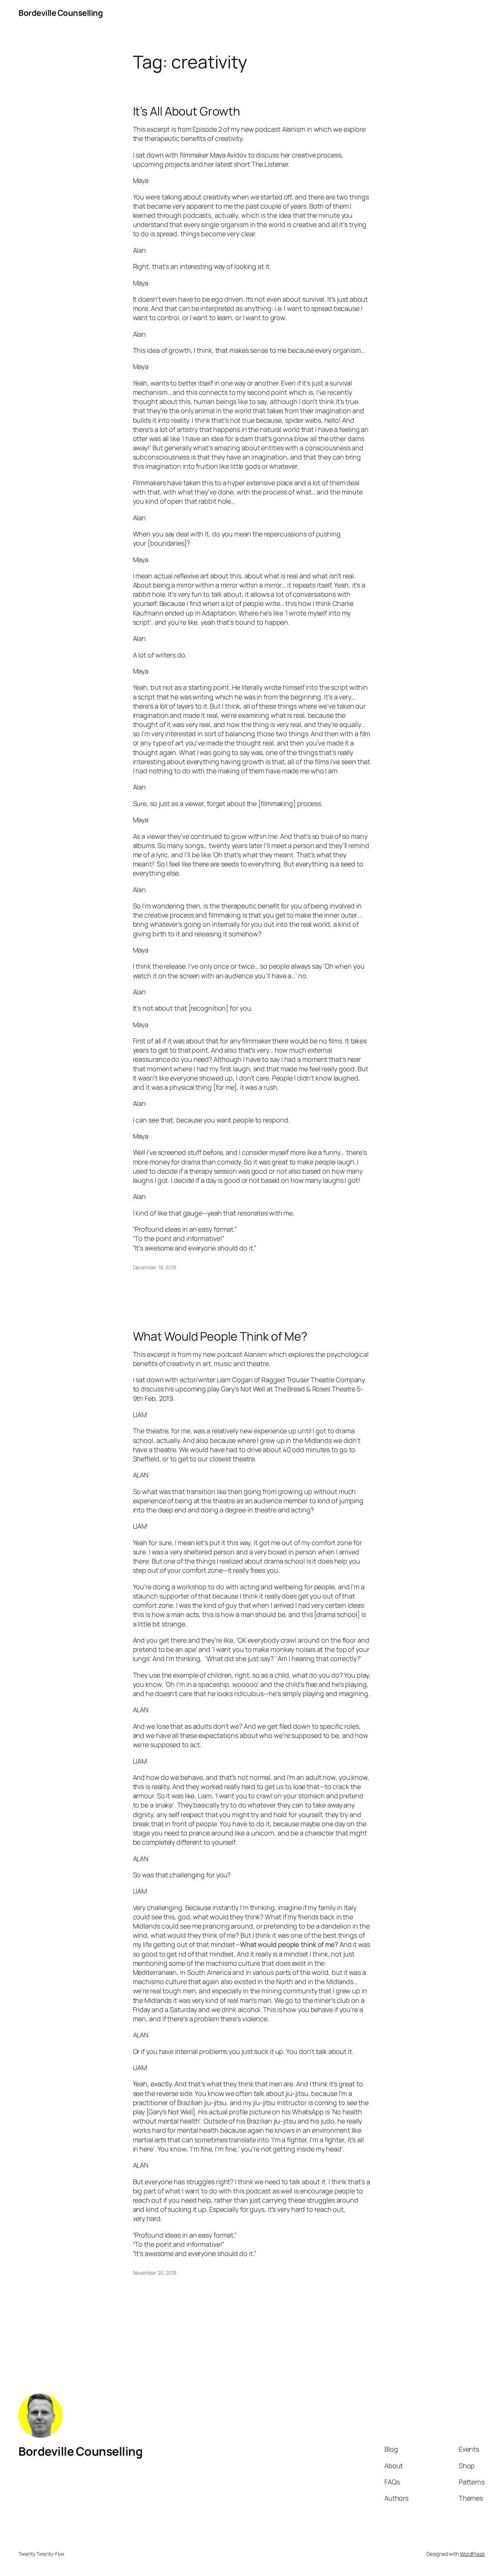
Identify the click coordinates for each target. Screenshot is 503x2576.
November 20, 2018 (155, 2273)
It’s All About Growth (187, 111)
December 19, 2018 (154, 1267)
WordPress (472, 2554)
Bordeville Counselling (61, 13)
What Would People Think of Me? (220, 1336)
